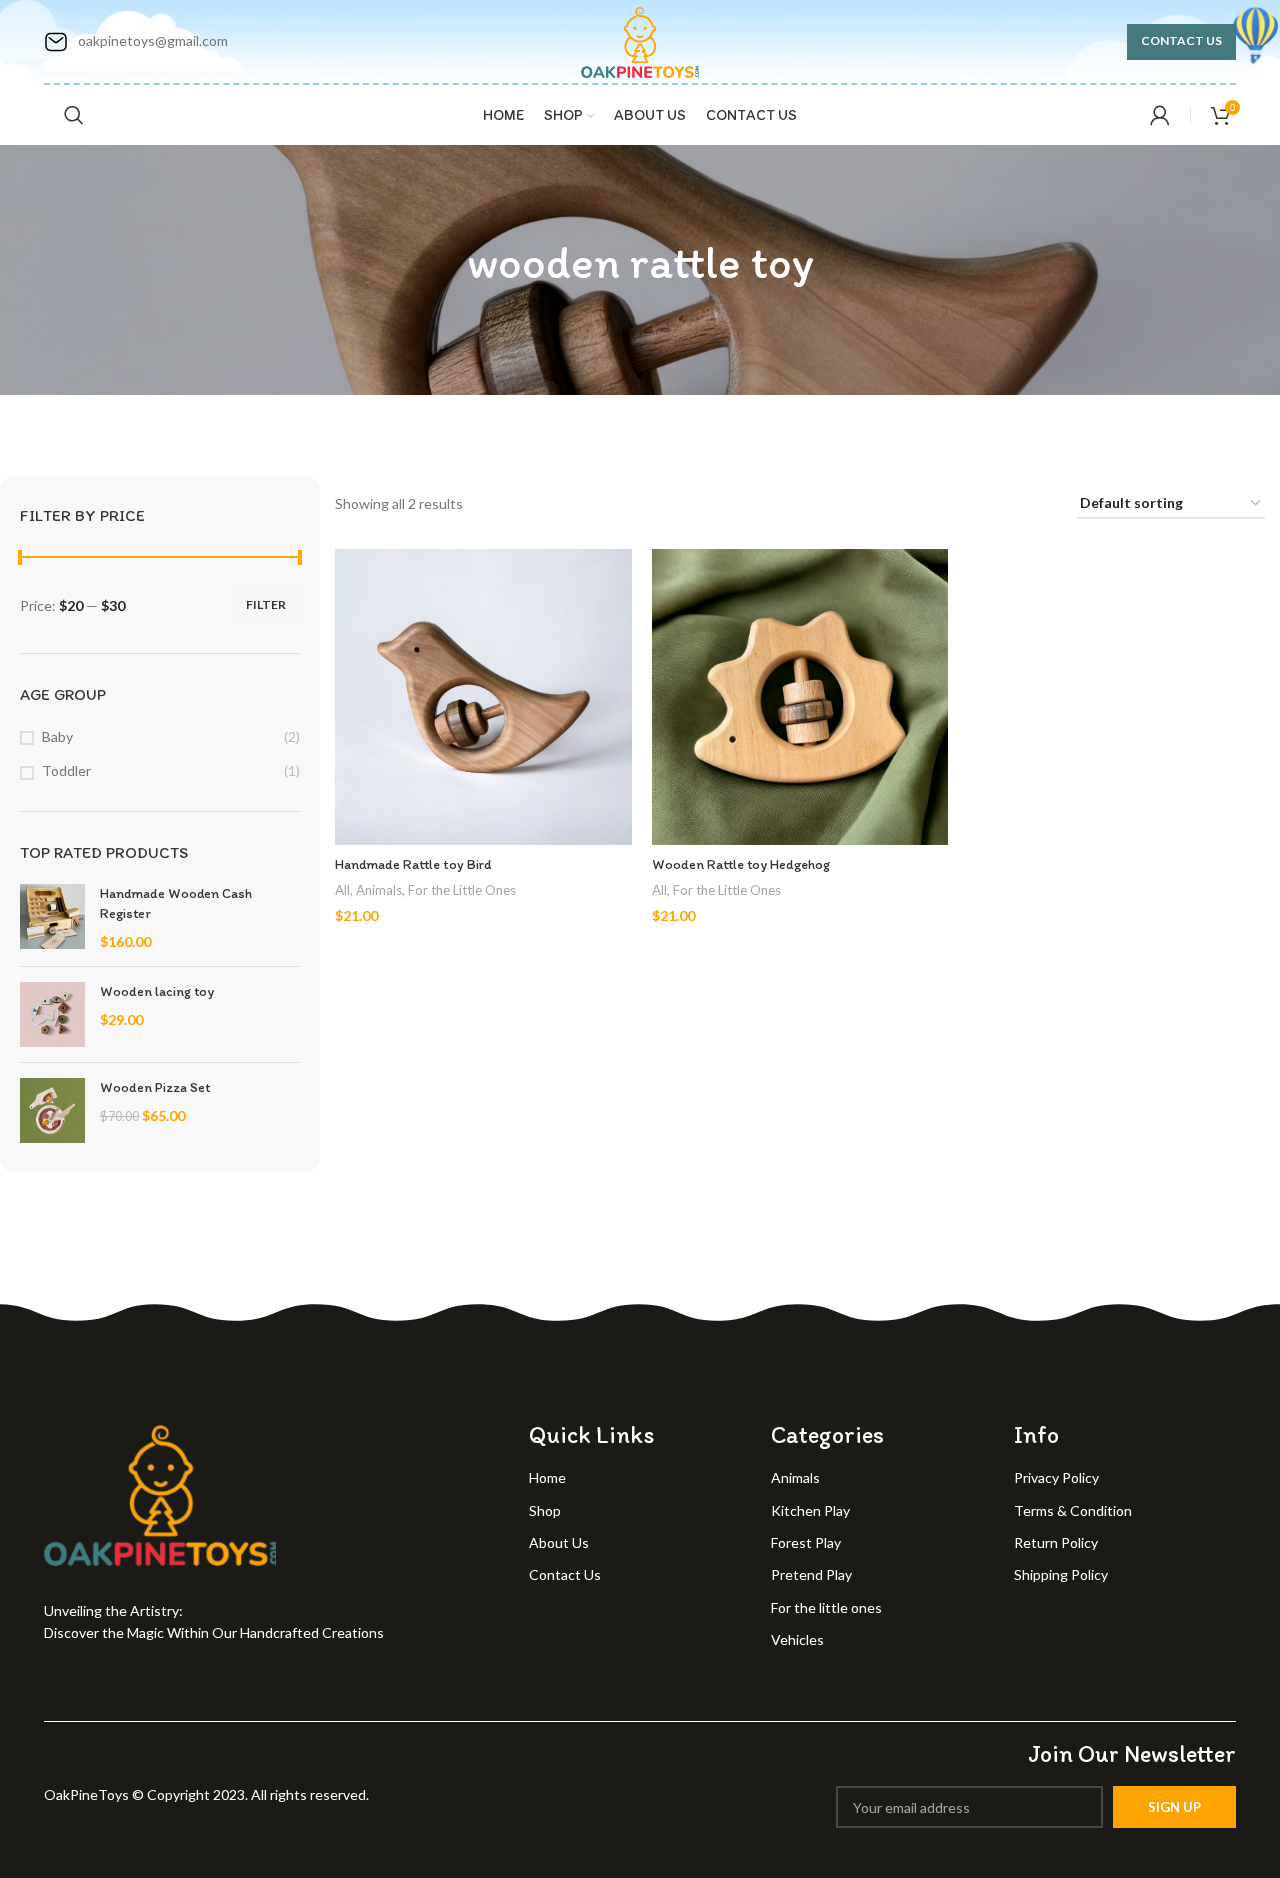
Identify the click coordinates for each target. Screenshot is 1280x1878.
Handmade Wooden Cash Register (176, 903)
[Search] (74, 115)
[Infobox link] (136, 42)
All (342, 890)
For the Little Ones (462, 890)
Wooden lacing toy (157, 991)
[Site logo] (640, 39)
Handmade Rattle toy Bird (413, 864)
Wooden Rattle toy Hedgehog (741, 864)
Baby (57, 736)
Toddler (66, 770)
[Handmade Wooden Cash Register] (52, 917)
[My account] (1160, 115)
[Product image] (483, 697)
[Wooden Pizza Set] (52, 1110)
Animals (379, 890)
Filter (266, 604)
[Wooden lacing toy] (52, 1014)
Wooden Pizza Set (155, 1087)
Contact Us (1181, 40)
